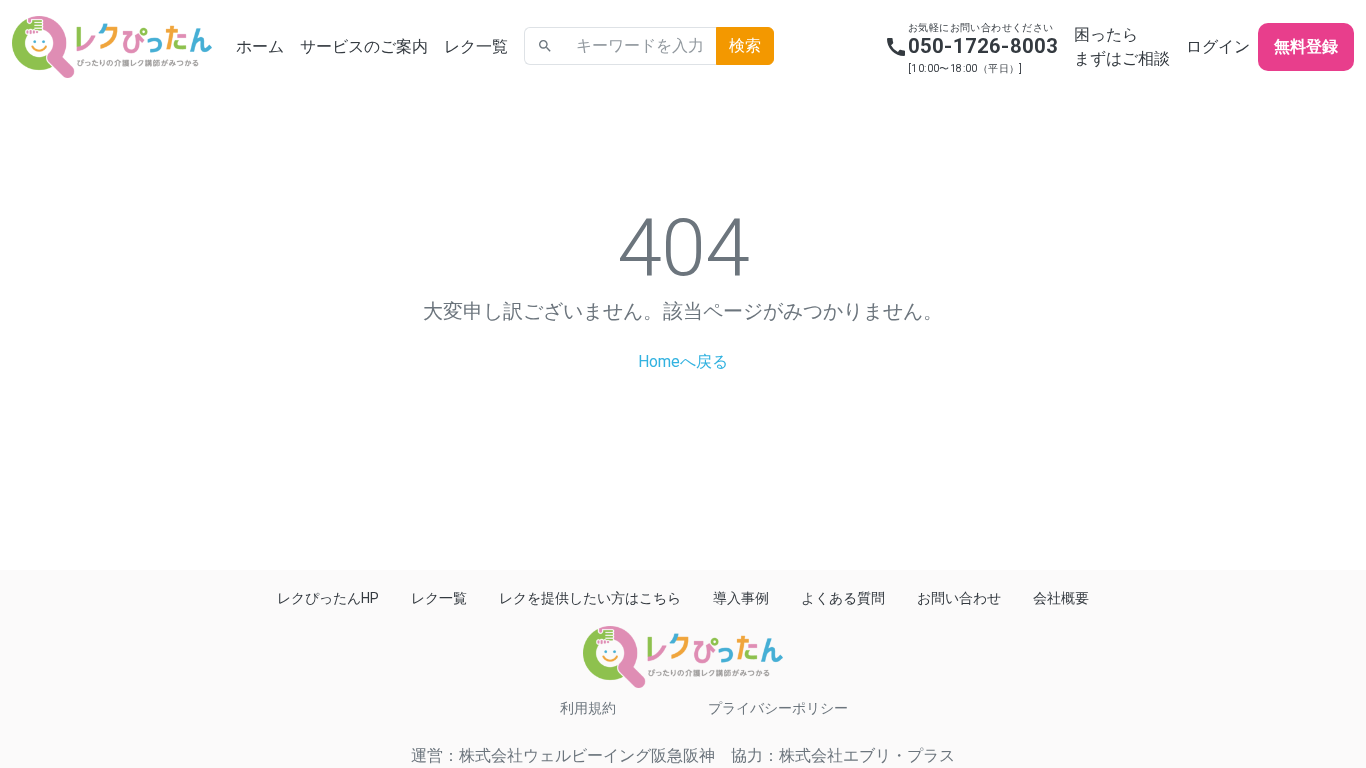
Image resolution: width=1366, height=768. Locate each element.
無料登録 (1306, 46)
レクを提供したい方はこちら (590, 598)
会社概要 (1061, 598)
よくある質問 (843, 598)
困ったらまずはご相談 (1122, 46)
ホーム (260, 46)
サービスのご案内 (364, 46)
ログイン (1218, 46)
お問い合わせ (959, 598)
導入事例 (741, 598)
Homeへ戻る (683, 361)
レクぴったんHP (328, 598)
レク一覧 (476, 46)
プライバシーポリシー (778, 708)
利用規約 (588, 708)
